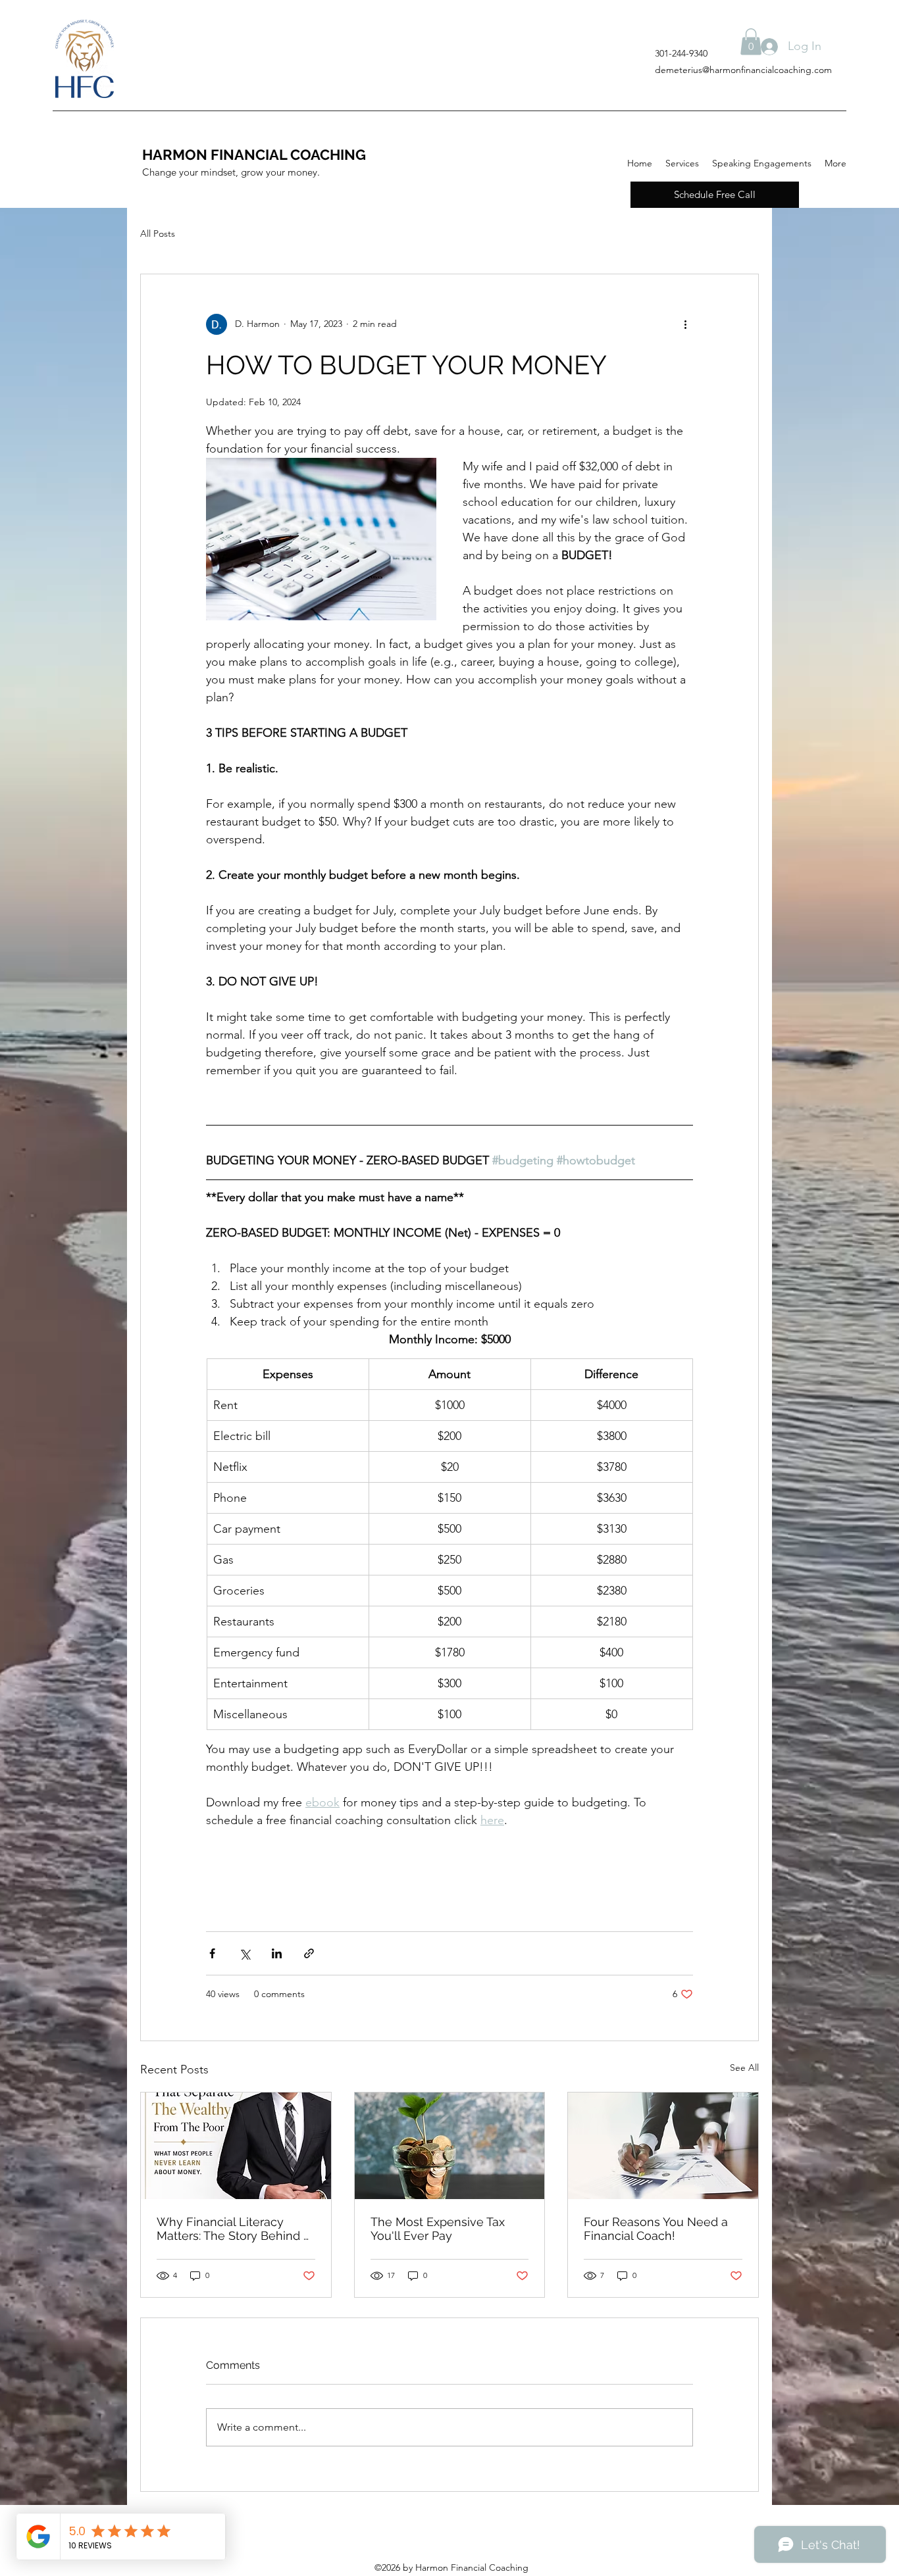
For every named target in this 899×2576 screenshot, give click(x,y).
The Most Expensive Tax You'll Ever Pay (438, 2229)
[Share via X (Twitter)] (244, 1953)
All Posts (158, 234)
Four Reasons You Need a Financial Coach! (656, 2229)
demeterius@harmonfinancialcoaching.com (743, 70)
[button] (751, 42)
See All (744, 2068)
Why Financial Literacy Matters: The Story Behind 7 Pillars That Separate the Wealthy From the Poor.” (233, 2229)
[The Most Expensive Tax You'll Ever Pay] (450, 2146)
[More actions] (685, 324)
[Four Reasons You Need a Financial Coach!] (663, 2146)
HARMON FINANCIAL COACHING (254, 155)
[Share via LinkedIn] (277, 1953)
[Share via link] (309, 1953)
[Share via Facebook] (212, 1953)
